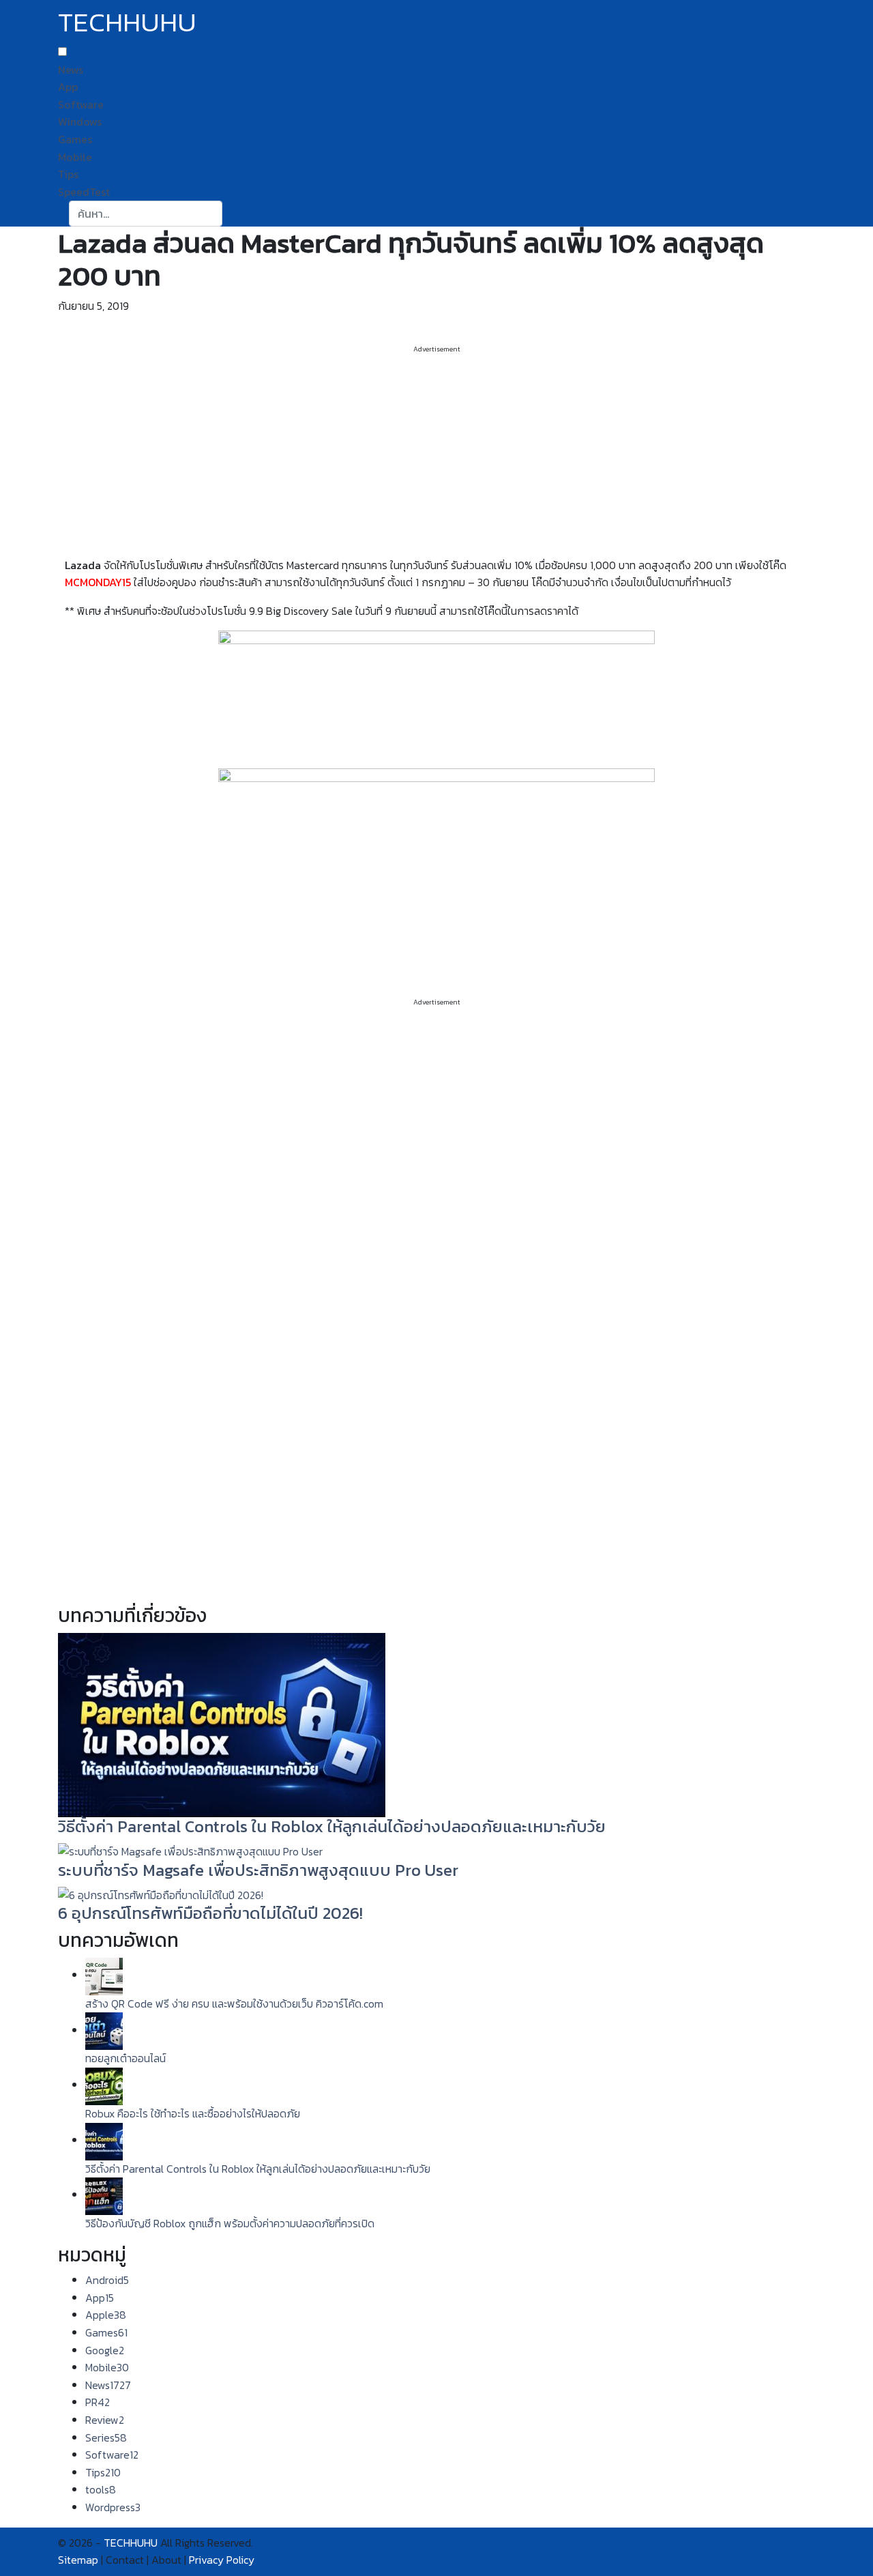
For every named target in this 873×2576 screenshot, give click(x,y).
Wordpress (113, 2507)
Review (105, 2420)
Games (75, 139)
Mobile (75, 157)
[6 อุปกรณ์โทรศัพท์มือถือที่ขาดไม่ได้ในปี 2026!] (161, 1894)
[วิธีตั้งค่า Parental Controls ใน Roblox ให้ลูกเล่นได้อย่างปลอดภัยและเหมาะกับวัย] (222, 1724)
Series (106, 2437)
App (68, 87)
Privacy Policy (222, 2560)
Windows (80, 121)
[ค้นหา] (231, 214)
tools (101, 2489)
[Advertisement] (436, 450)
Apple (106, 2315)
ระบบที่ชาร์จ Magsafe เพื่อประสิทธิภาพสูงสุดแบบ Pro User (258, 1870)
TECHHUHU (127, 22)
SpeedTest (84, 192)
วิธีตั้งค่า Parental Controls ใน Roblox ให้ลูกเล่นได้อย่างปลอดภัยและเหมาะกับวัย (332, 1826)
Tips (68, 174)
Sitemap (78, 2560)
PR (98, 2402)
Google (105, 2350)
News (71, 70)
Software (81, 104)
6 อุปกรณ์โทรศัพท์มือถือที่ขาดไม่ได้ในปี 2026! (210, 1913)
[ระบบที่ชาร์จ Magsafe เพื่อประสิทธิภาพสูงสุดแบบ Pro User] (190, 1851)
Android (107, 2280)
